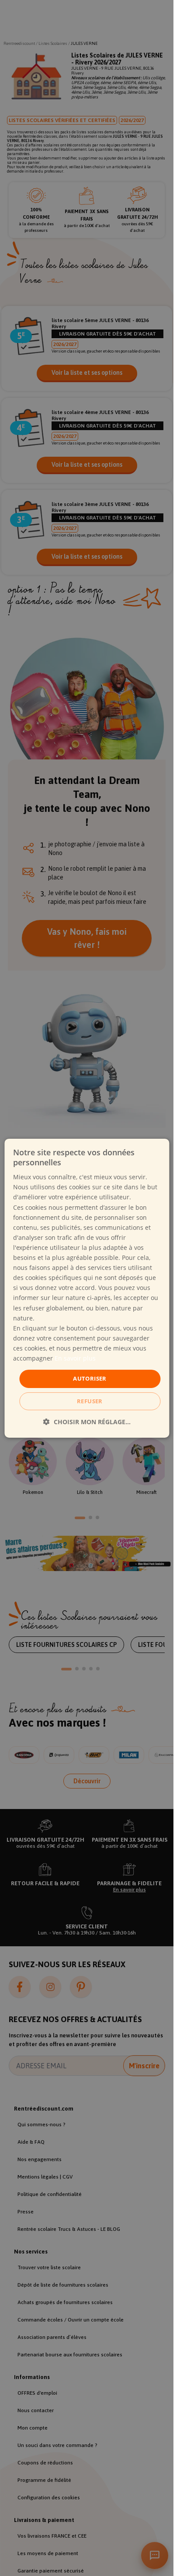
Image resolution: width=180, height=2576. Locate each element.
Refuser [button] (90, 1401)
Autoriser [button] (90, 1378)
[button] (87, 1422)
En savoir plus (75, 1358)
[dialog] (87, 1288)
